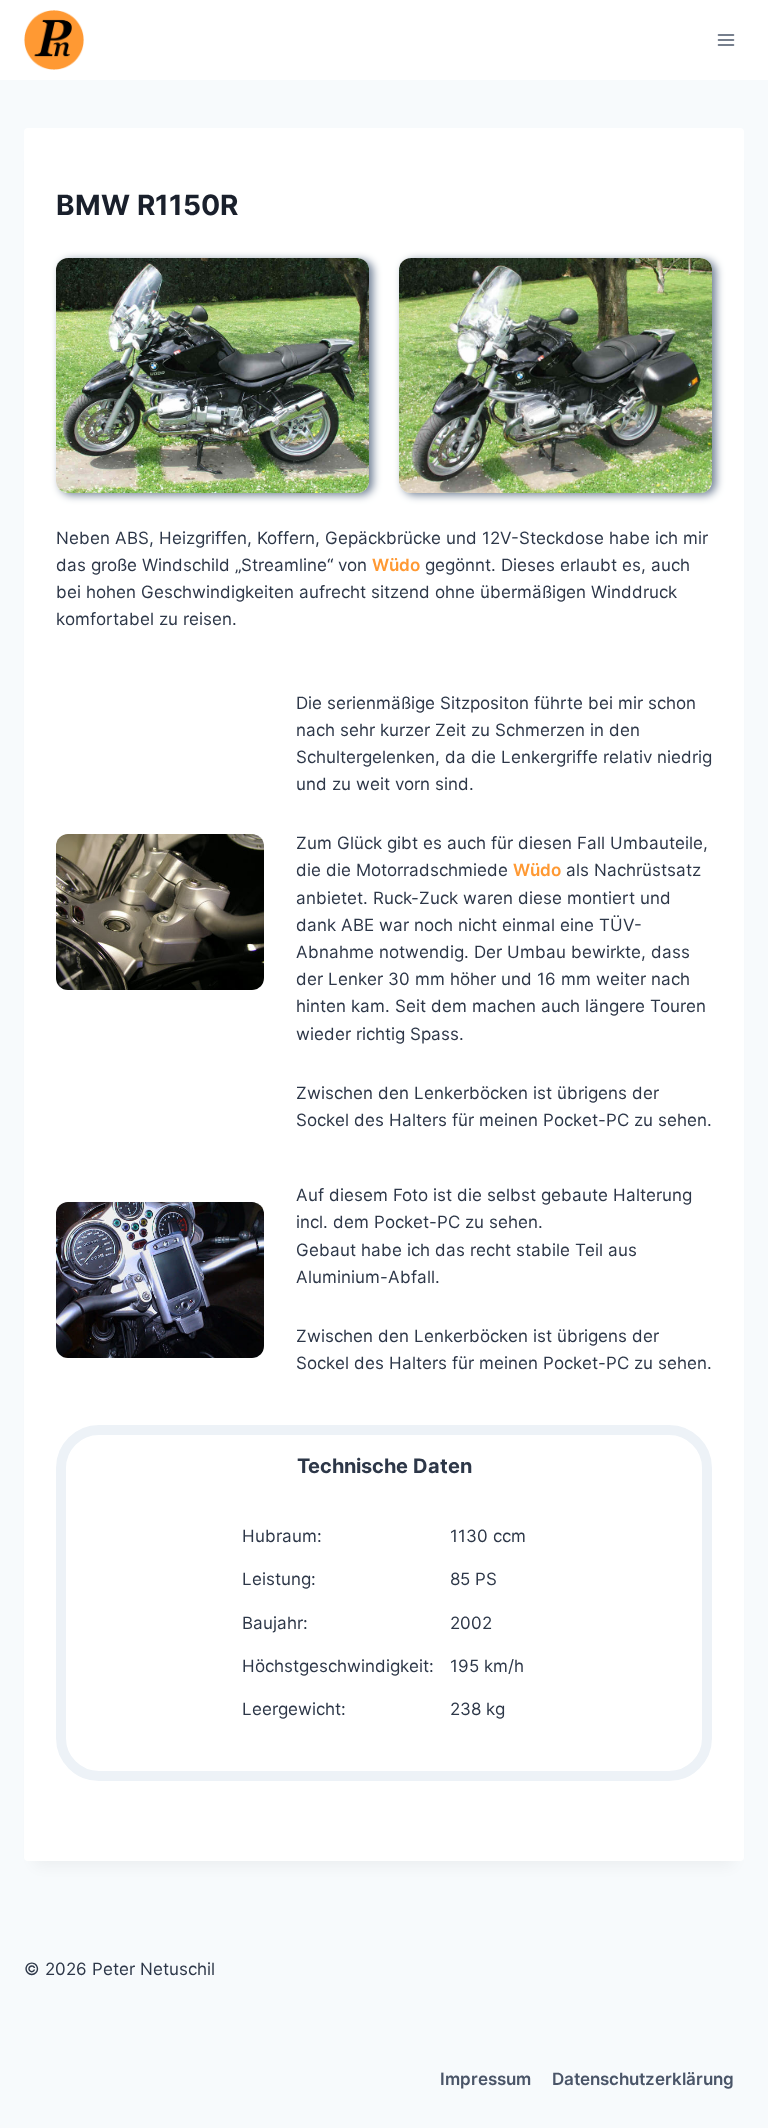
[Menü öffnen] (725, 39)
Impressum (485, 2079)
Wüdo (396, 565)
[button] (212, 375)
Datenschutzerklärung (643, 2079)
